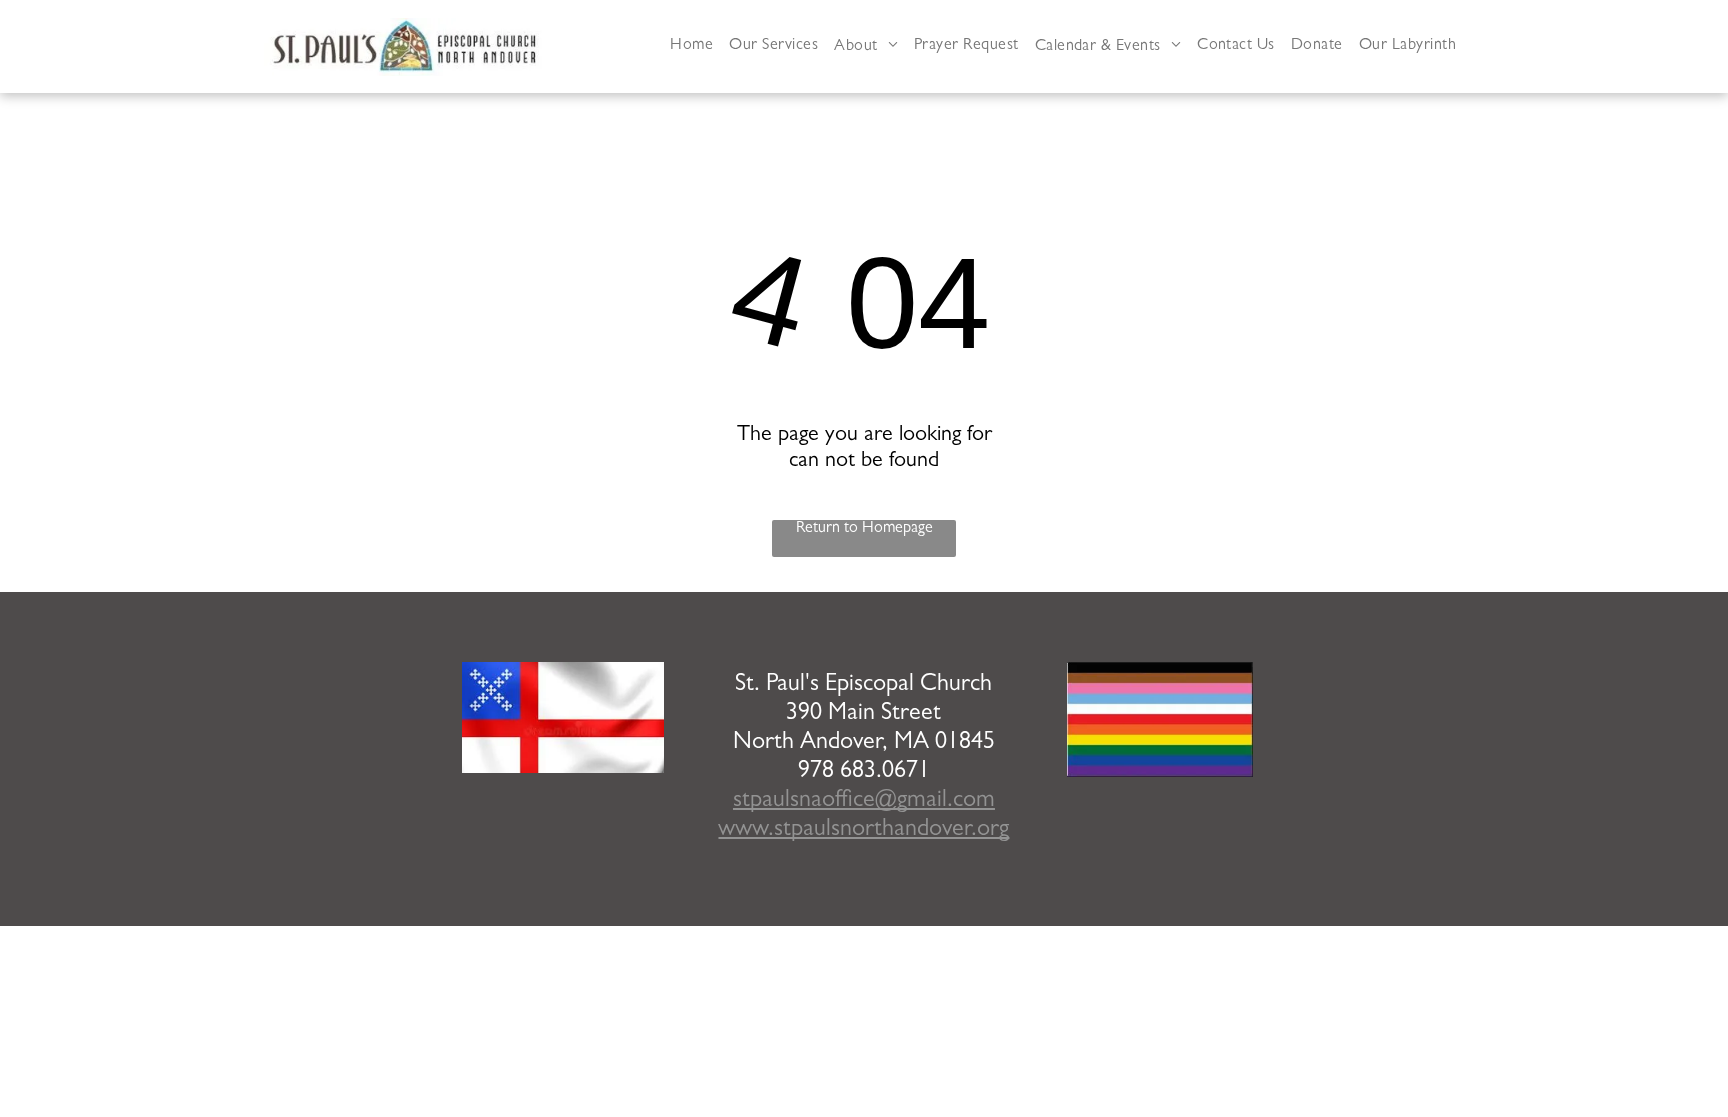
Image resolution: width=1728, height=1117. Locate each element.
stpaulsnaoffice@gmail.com (864, 802)
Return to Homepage (864, 529)
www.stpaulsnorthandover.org (863, 831)
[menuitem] (691, 46)
